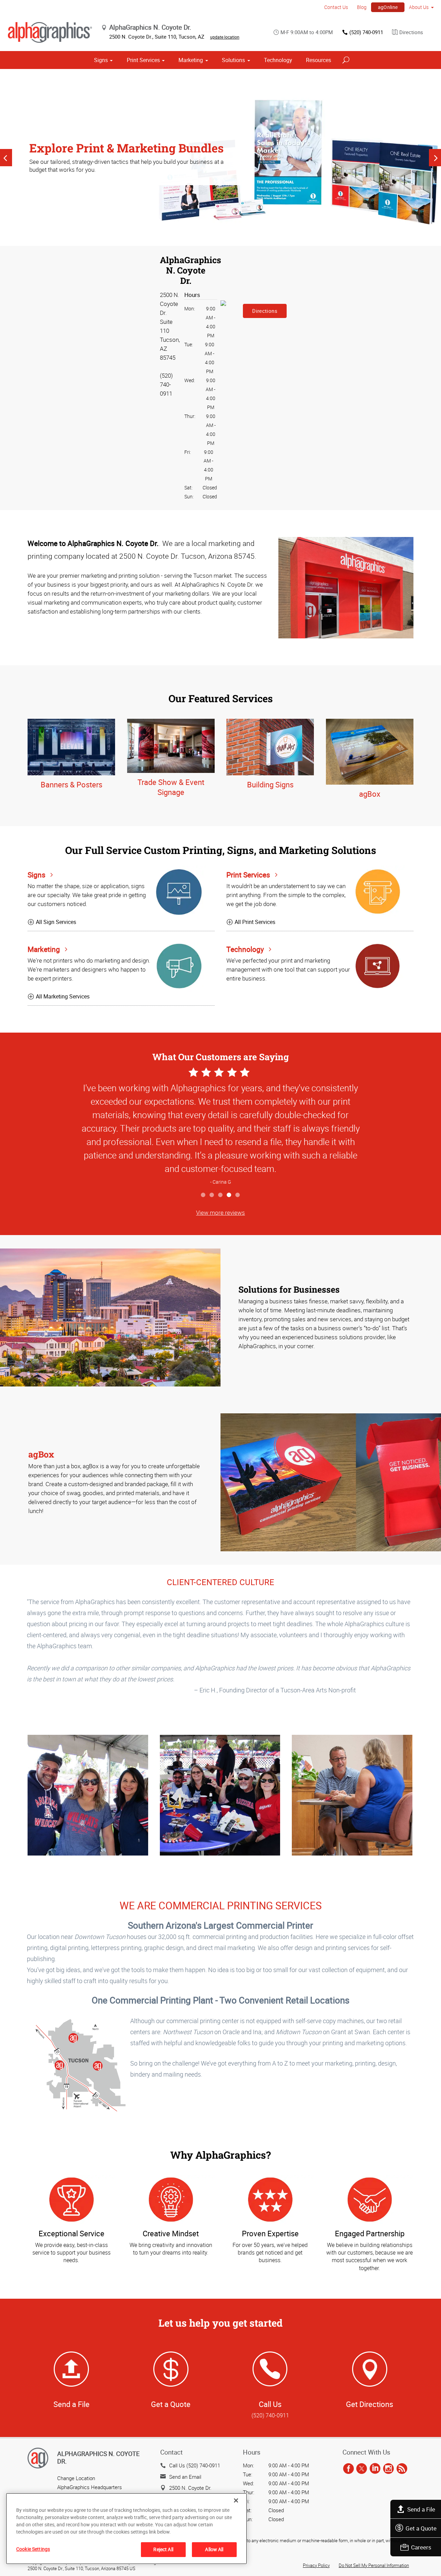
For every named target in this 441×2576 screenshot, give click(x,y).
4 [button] (229, 1195)
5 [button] (238, 1195)
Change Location (76, 2478)
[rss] (402, 2469)
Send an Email (185, 2477)
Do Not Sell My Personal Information (374, 2565)
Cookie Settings (33, 2549)
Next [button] (435, 158)
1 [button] (203, 1195)
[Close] (236, 2500)
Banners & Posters (71, 784)
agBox (370, 794)
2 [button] (212, 1195)
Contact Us (336, 7)
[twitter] (362, 2469)
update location (225, 37)
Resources (319, 60)
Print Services (143, 60)
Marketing (191, 60)
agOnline (388, 7)
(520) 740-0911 (366, 32)
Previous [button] (6, 158)
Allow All (214, 2549)
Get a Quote (421, 2528)
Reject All (163, 2549)
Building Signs (270, 784)
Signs (101, 60)
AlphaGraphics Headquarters (90, 2487)
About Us (419, 7)
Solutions (233, 60)
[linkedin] (375, 2469)
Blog (362, 7)
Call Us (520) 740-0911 (195, 2465)
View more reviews (220, 1212)
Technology (278, 60)
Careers (421, 2547)
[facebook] (348, 2469)
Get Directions (370, 2404)
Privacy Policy (316, 2565)
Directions (411, 32)
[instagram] (388, 2469)
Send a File (421, 2509)
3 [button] (221, 1195)
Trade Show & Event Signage (171, 787)
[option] (220, 158)
